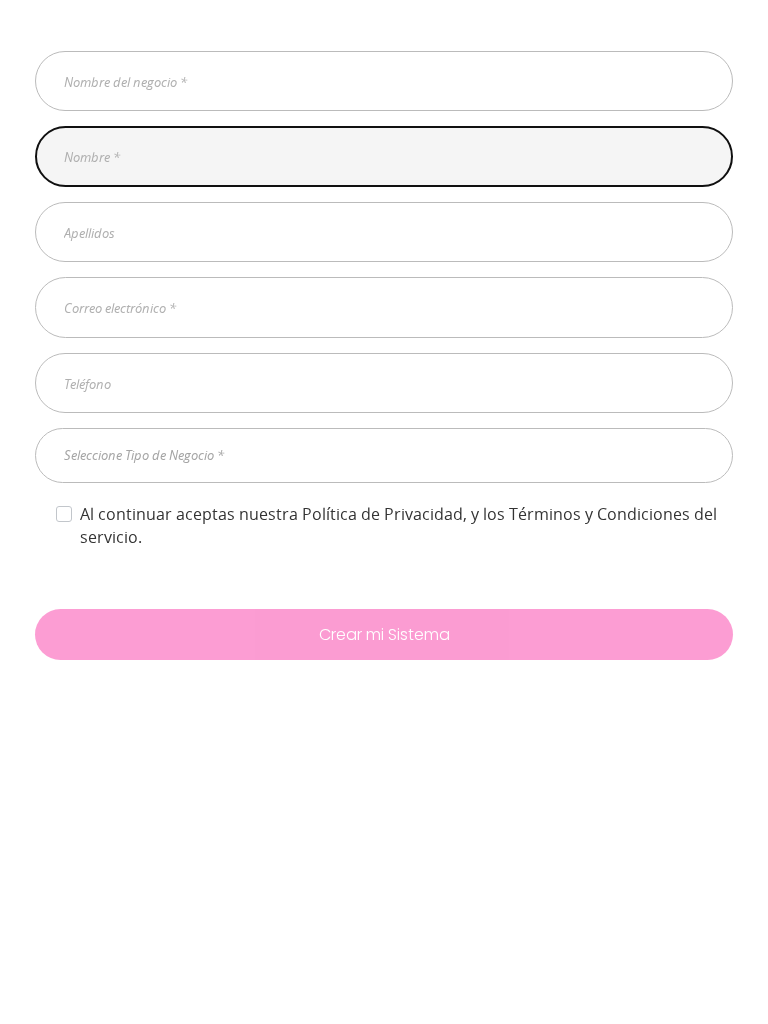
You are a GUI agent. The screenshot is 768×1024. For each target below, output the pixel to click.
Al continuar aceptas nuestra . (398, 525)
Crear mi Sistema (384, 634)
